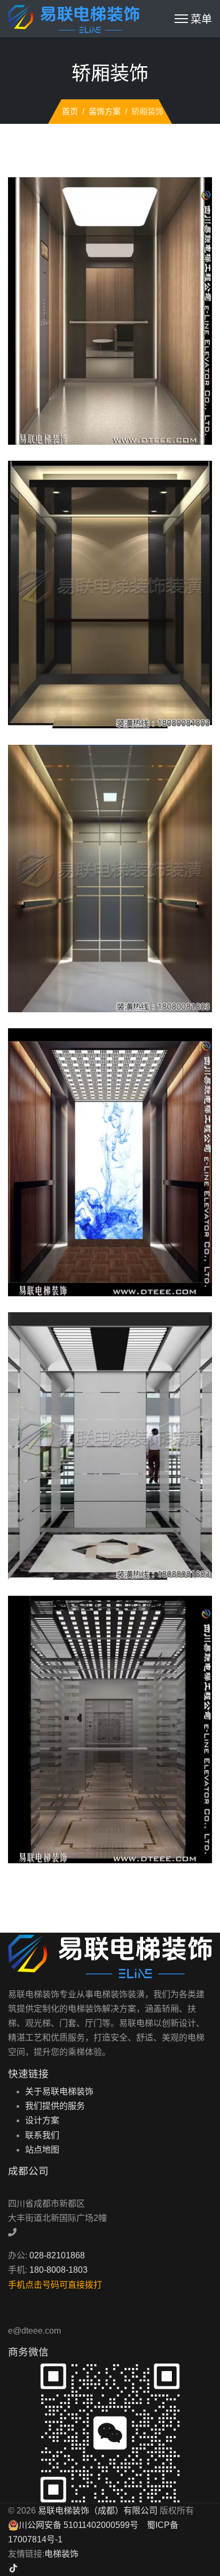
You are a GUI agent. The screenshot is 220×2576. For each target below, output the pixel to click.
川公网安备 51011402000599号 (78, 2525)
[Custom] (13, 2568)
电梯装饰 (61, 2554)
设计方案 (42, 2120)
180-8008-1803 (58, 2270)
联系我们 (42, 2135)
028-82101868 (57, 2255)
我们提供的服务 (55, 2106)
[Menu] (193, 19)
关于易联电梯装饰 (59, 2091)
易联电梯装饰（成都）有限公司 (98, 2511)
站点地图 (42, 2150)
